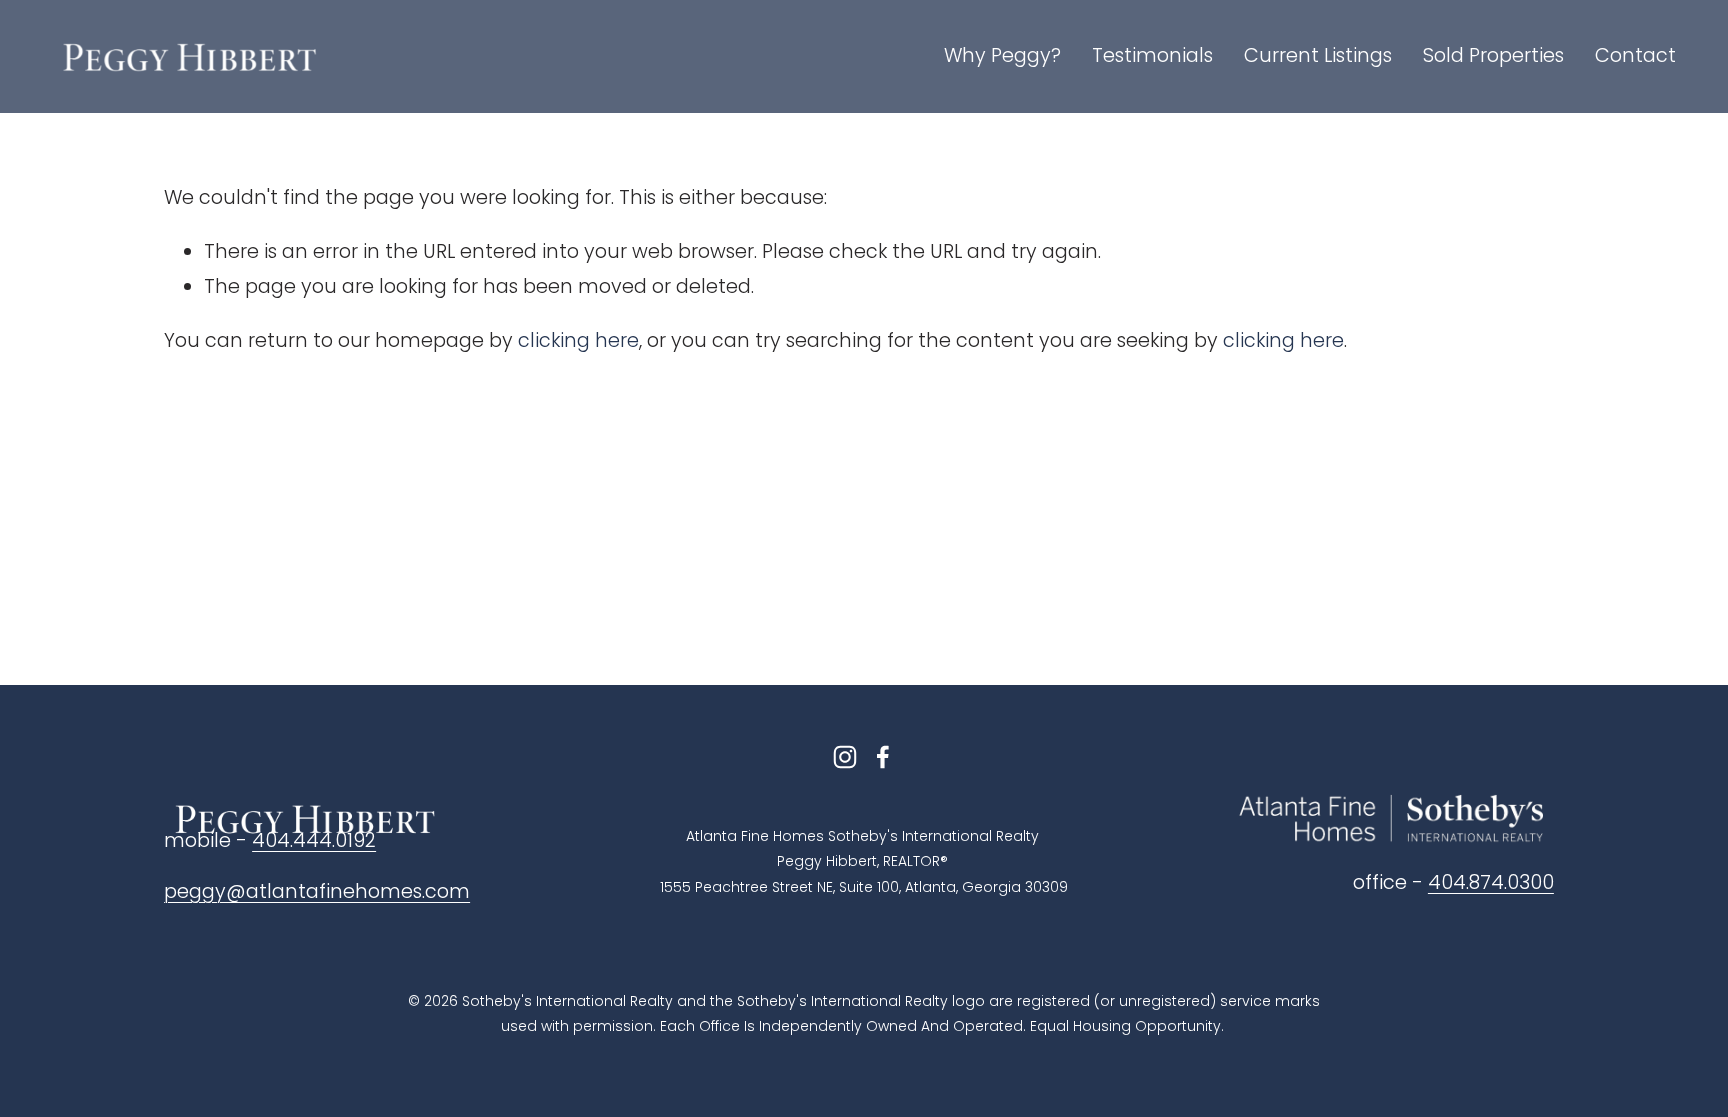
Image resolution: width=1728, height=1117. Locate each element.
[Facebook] (883, 757)
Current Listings (1318, 55)
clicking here (578, 340)
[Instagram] (845, 757)
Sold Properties (1493, 55)
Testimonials (1152, 55)
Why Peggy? (1002, 55)
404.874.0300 (1491, 882)
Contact (1635, 55)
